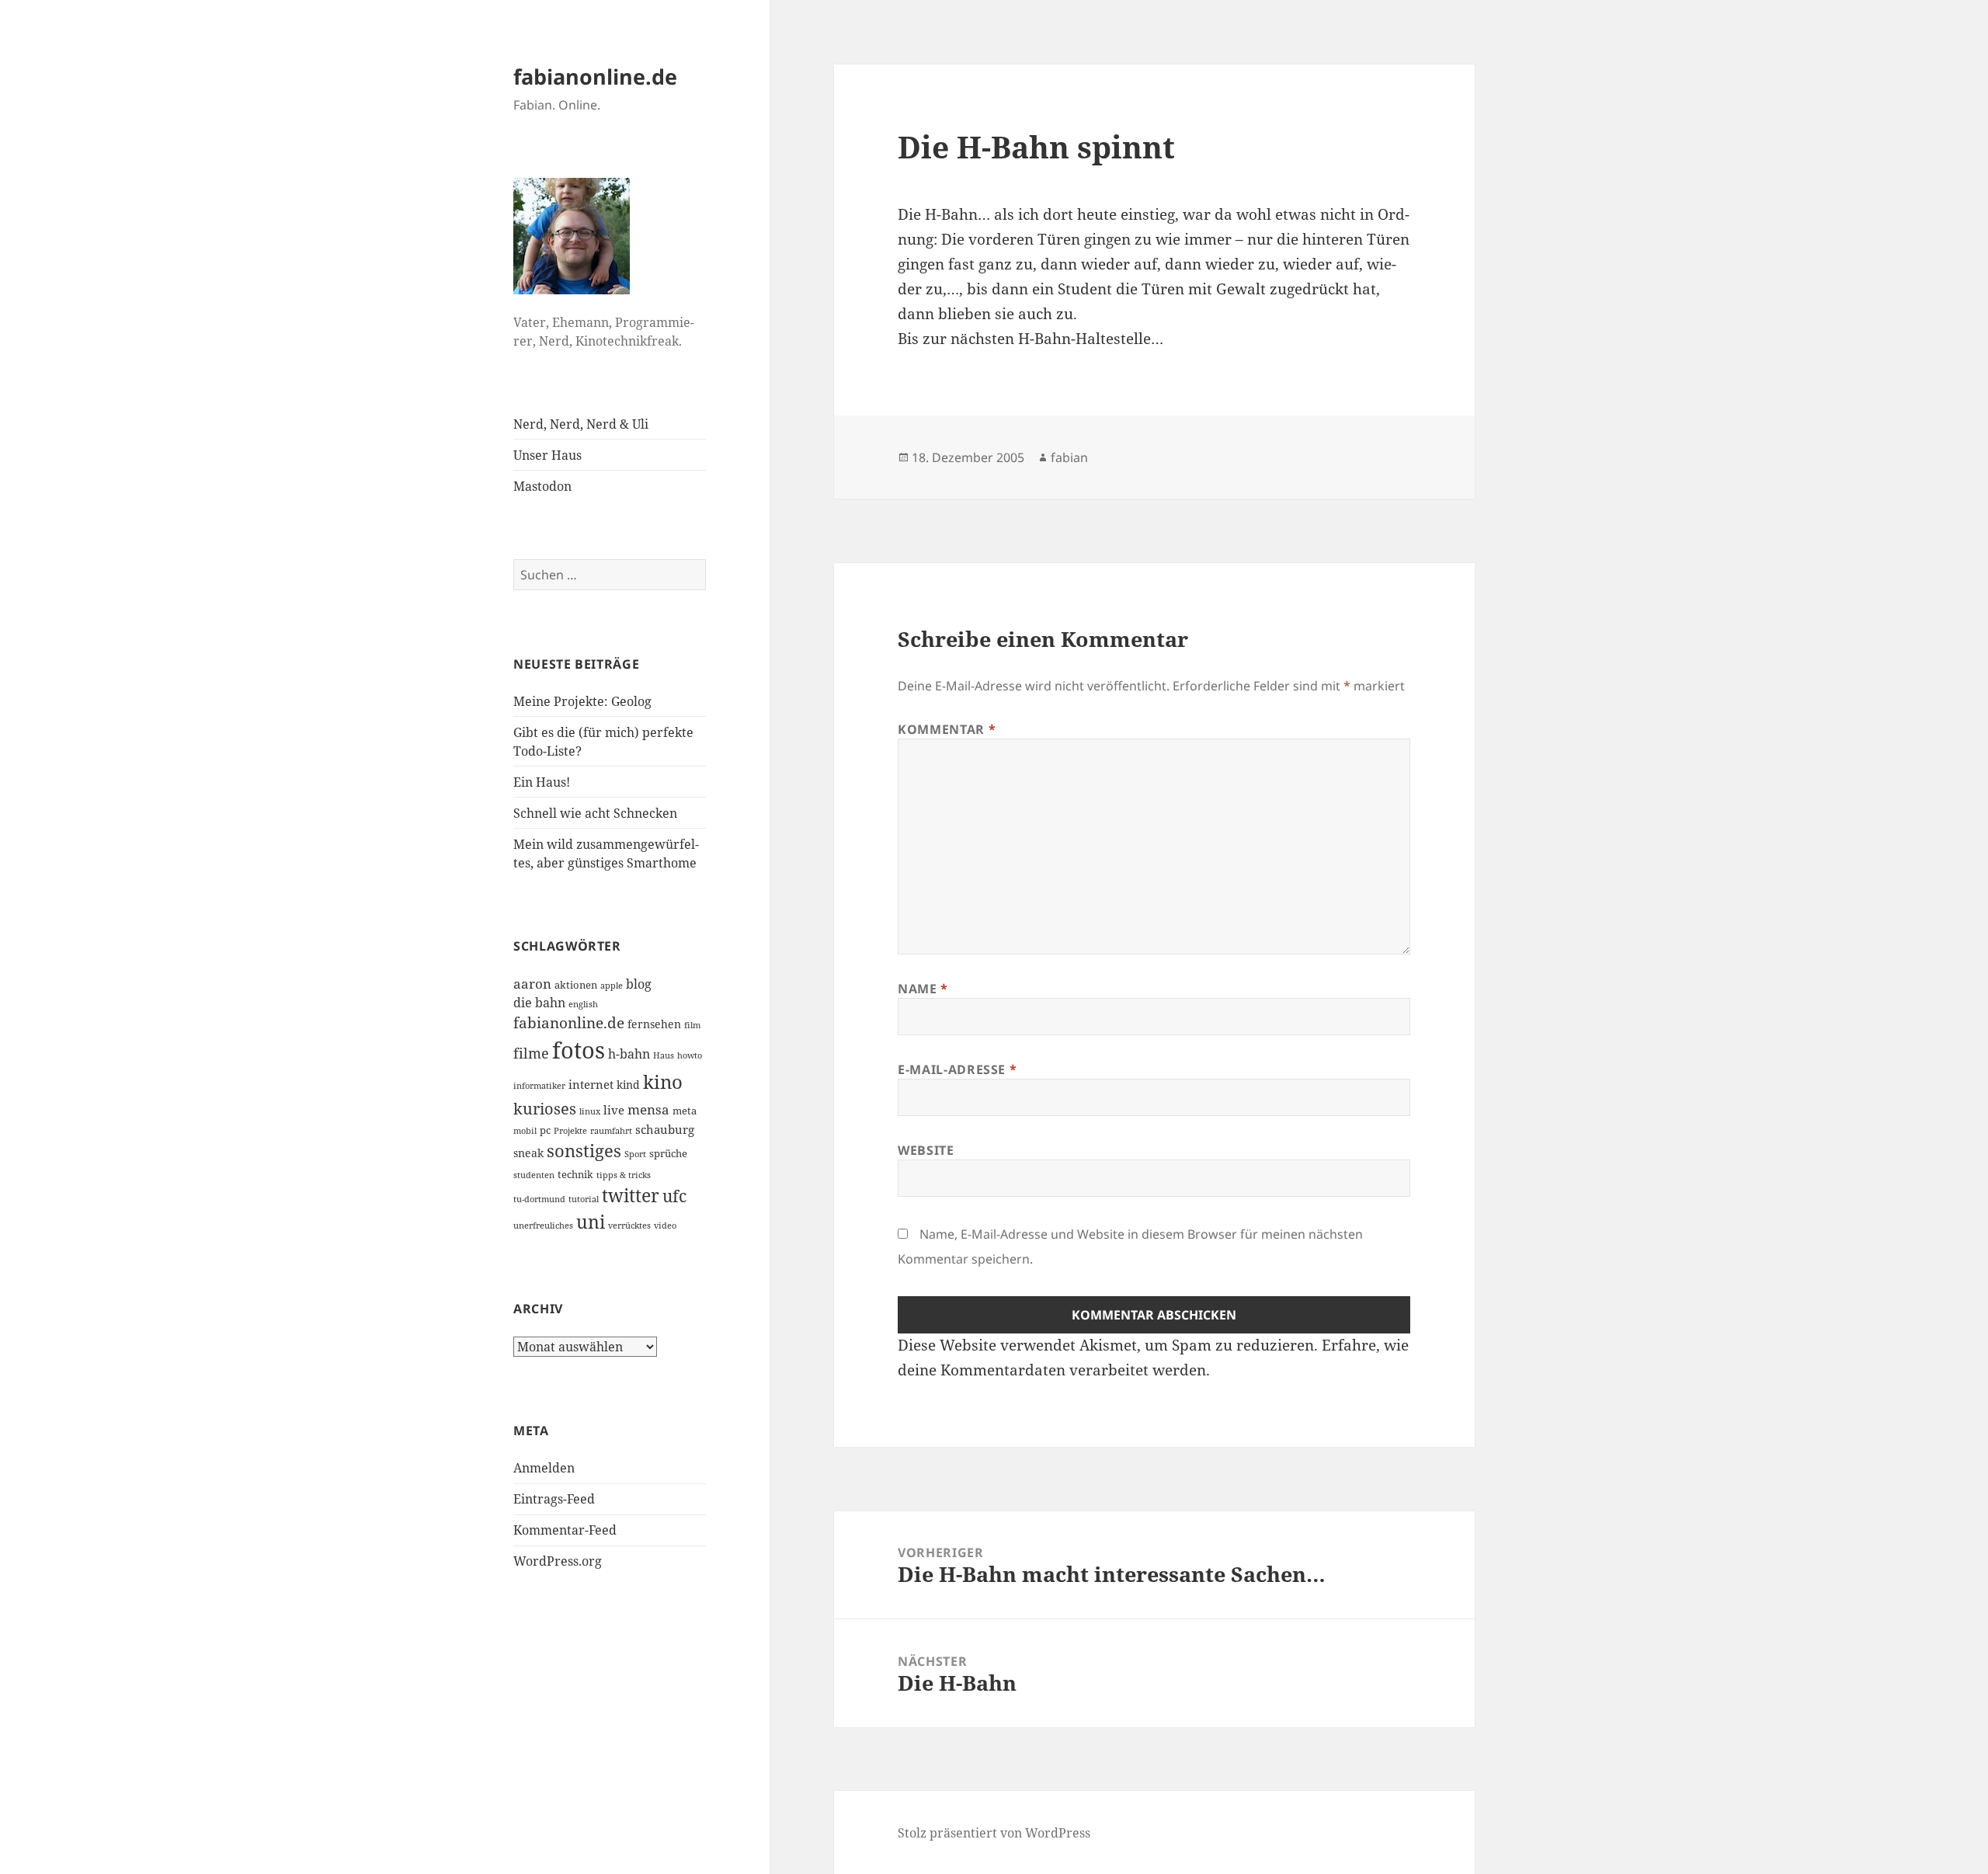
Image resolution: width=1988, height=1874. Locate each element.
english (583, 1004)
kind (628, 1085)
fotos (579, 1050)
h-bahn (629, 1054)
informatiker (539, 1086)
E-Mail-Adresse (957, 1069)
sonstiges (584, 1151)
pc (545, 1130)
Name (923, 989)
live (614, 1110)
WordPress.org (558, 1561)
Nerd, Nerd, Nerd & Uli (581, 424)
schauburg (665, 1129)
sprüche (668, 1153)
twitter (631, 1196)
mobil (525, 1131)
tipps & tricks (624, 1175)
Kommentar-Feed (565, 1530)
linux (590, 1111)
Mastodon (542, 486)
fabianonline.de (595, 76)
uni (591, 1222)
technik (575, 1174)
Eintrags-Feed (554, 1499)
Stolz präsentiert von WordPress (994, 1833)
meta (685, 1111)
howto (690, 1055)
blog (639, 984)
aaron (532, 984)
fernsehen (654, 1024)
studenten (534, 1175)
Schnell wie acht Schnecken (595, 813)
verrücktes (629, 1226)
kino (663, 1081)
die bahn (539, 1003)
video (665, 1226)
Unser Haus (547, 455)
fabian (1069, 457)
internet (591, 1084)
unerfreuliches (543, 1226)
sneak (528, 1153)
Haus (664, 1055)
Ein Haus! (542, 782)
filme (531, 1053)
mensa (648, 1109)
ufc (674, 1196)
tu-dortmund (539, 1199)
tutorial (584, 1199)
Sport (635, 1154)
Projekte (570, 1131)
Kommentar (947, 729)
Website (926, 1150)
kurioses (545, 1108)
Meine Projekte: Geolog (582, 701)
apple (612, 986)
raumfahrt (611, 1131)
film (692, 1025)
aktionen (576, 985)
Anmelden (544, 1468)
